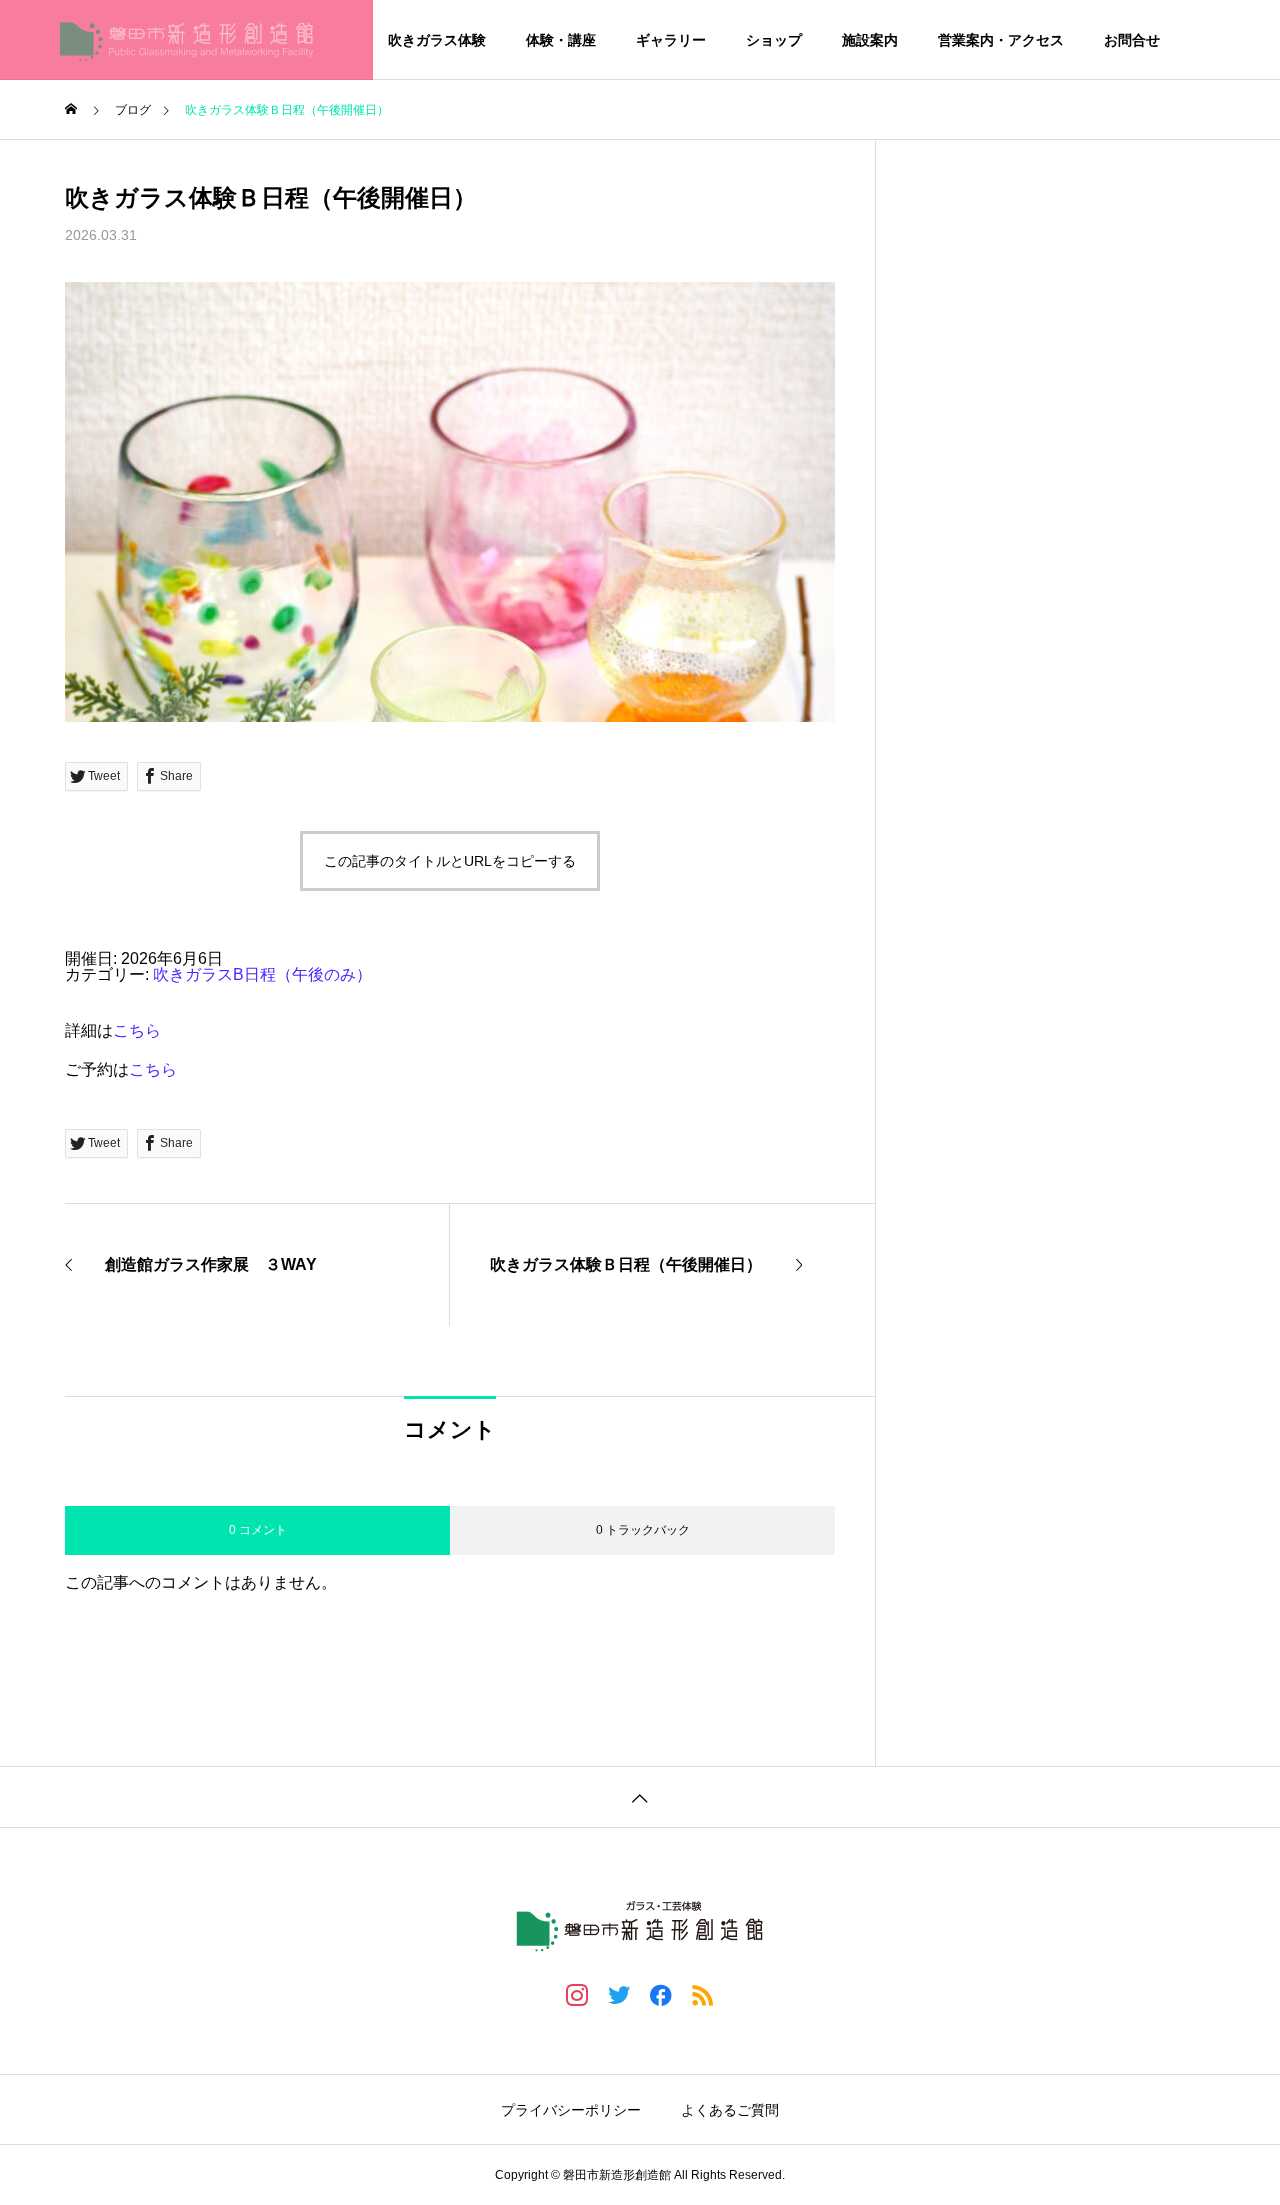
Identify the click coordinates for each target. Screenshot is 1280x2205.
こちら (137, 1030)
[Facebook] (661, 1994)
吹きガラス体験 (437, 40)
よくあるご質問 (730, 2110)
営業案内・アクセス (1001, 40)
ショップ (774, 40)
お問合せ (1132, 40)
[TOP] (640, 1796)
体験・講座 (561, 40)
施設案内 (870, 40)
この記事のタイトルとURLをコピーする (450, 861)
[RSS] (703, 1994)
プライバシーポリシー (571, 2110)
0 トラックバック (643, 1530)
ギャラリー (671, 40)
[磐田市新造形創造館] (186, 40)
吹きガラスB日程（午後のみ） (262, 974)
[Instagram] (577, 1994)
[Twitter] (619, 1994)
